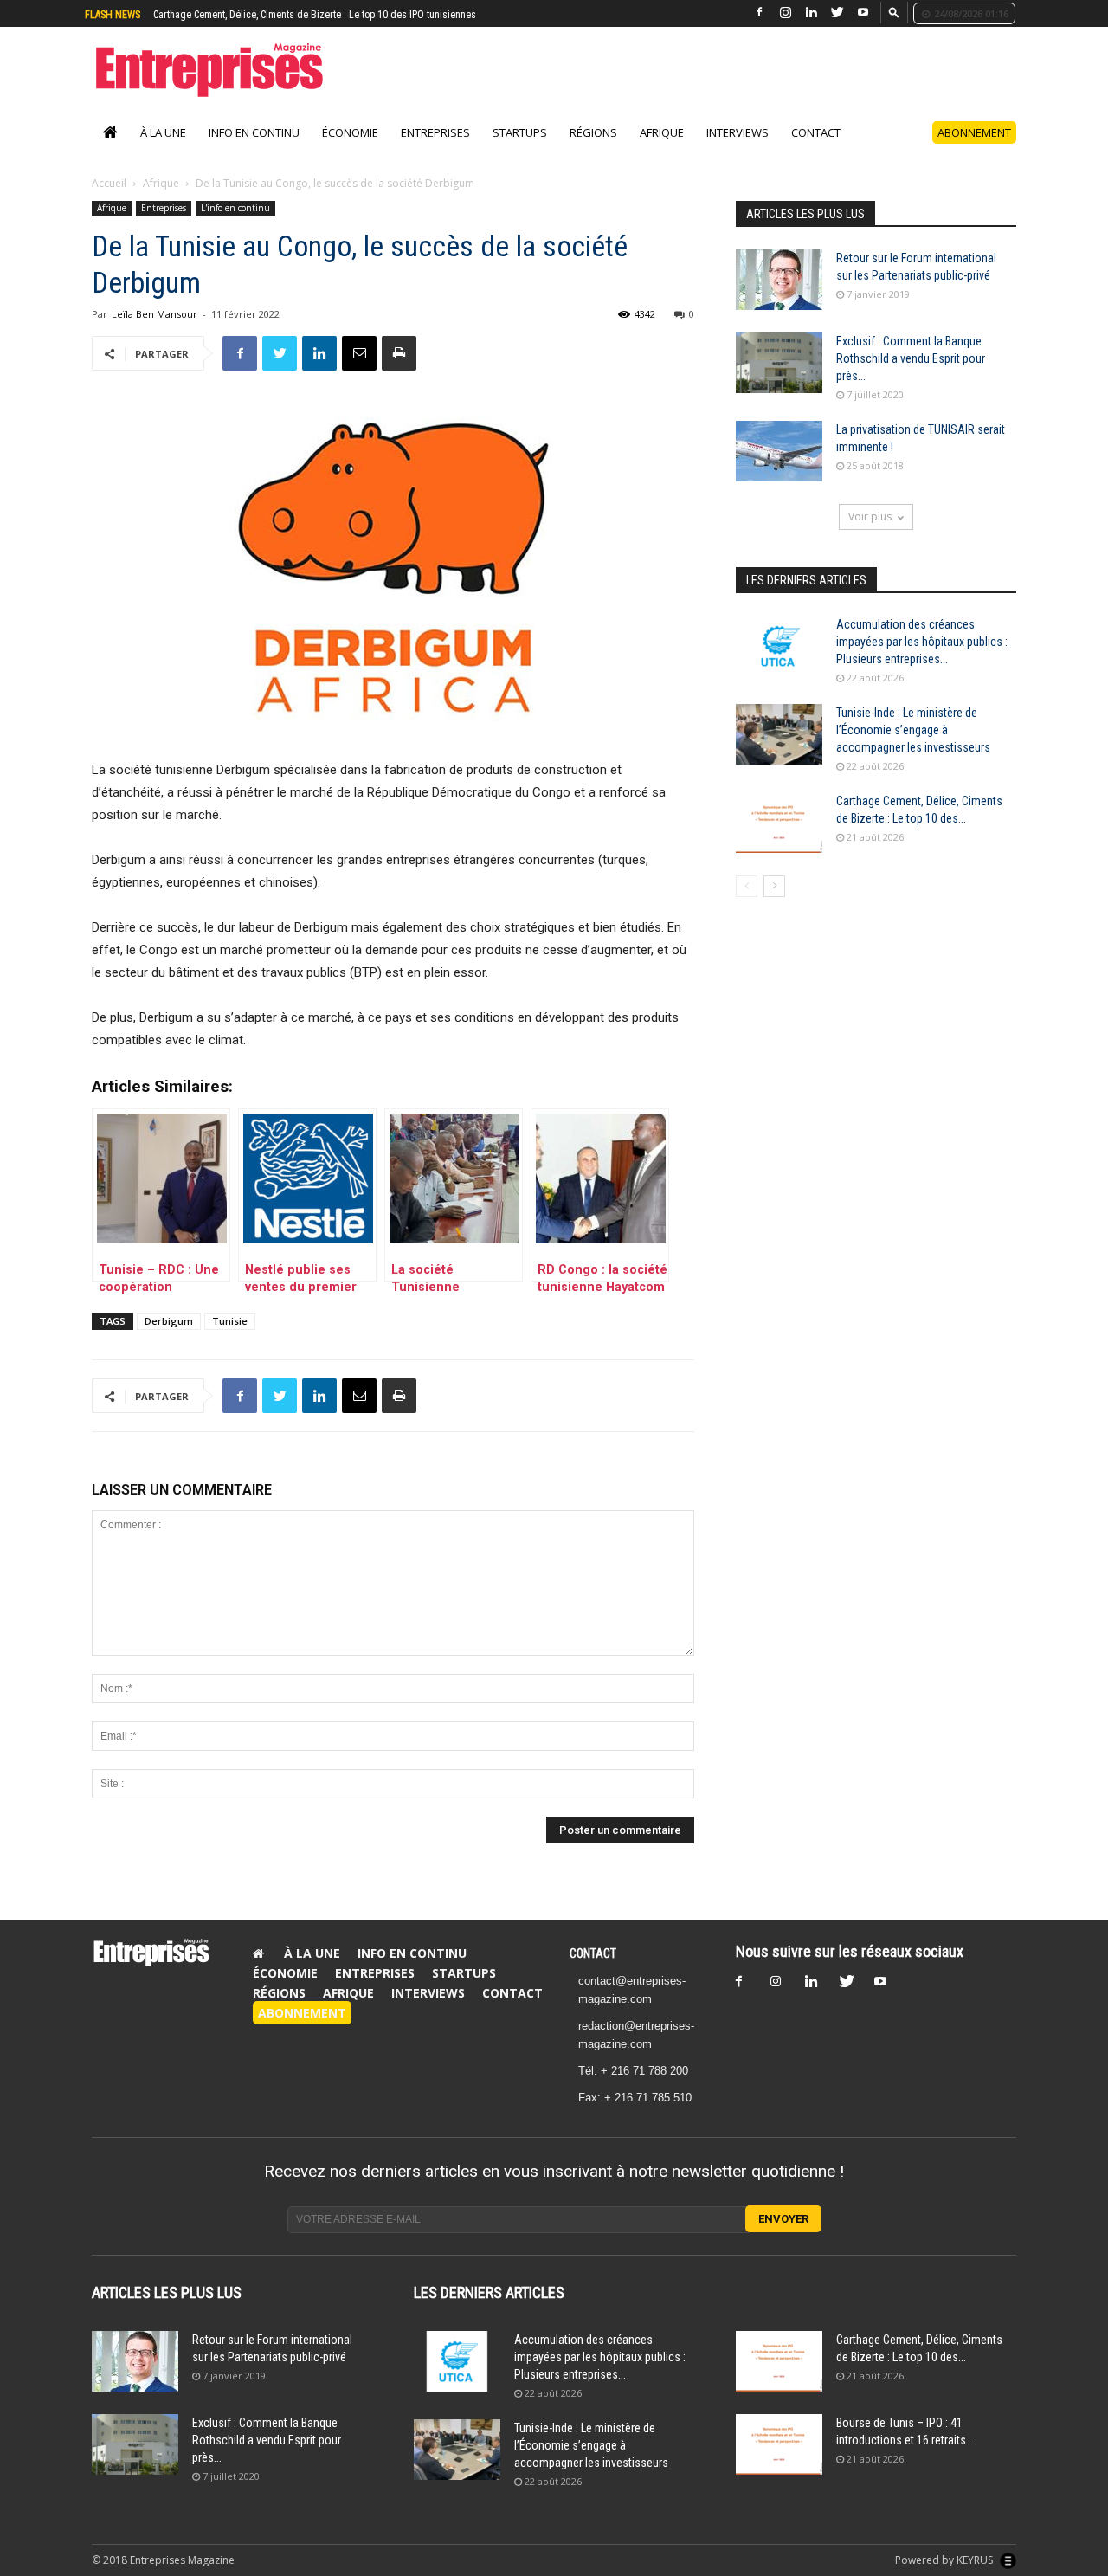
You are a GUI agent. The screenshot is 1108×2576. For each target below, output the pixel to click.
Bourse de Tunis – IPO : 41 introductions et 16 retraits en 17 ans (290, 15)
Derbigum (169, 1339)
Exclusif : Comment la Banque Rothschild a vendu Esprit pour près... (911, 377)
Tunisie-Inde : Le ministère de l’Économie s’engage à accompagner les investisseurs (913, 748)
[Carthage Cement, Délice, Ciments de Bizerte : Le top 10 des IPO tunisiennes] (779, 841)
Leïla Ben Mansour (155, 332)
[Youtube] (863, 13)
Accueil (109, 201)
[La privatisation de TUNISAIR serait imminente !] (779, 469)
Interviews (738, 151)
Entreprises (435, 151)
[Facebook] (759, 13)
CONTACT (593, 1972)
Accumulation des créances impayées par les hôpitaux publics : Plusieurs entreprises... (922, 660)
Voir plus (870, 535)
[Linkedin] (811, 13)
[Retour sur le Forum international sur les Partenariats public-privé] (779, 298)
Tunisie (230, 1339)
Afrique (662, 151)
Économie (350, 151)
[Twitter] (837, 13)
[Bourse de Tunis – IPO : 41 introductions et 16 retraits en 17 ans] (779, 2463)
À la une (163, 151)
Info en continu (254, 151)
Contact (816, 151)
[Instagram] (785, 13)
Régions (593, 151)
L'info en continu (235, 226)
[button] (894, 12)
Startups (520, 151)
